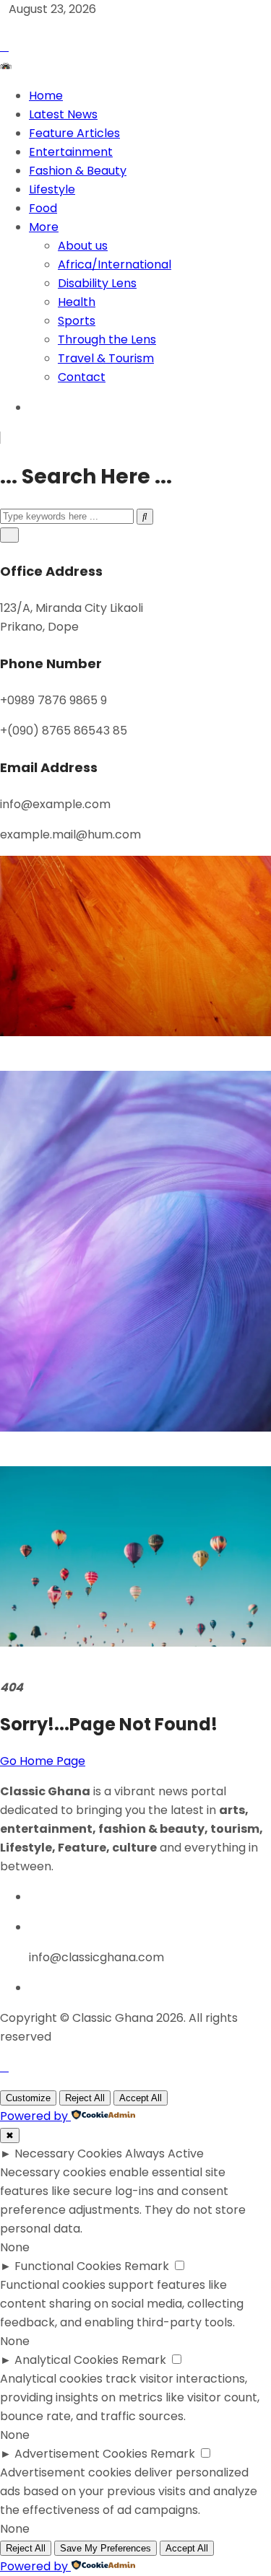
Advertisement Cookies (81, 2454)
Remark (147, 2266)
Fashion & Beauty (78, 171)
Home (46, 96)
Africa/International (115, 264)
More (44, 227)
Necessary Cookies (68, 2154)
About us (83, 246)
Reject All (85, 2098)
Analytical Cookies (66, 2360)
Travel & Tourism (106, 358)
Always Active (164, 2154)
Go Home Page (43, 1761)
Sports (77, 321)
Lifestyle (52, 189)
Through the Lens (107, 339)
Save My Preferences (106, 2548)
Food (43, 208)
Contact (82, 377)
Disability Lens (97, 283)
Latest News (63, 114)
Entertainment (71, 152)
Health (77, 302)
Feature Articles (74, 133)
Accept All (141, 2098)
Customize (28, 2098)
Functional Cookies (68, 2266)
